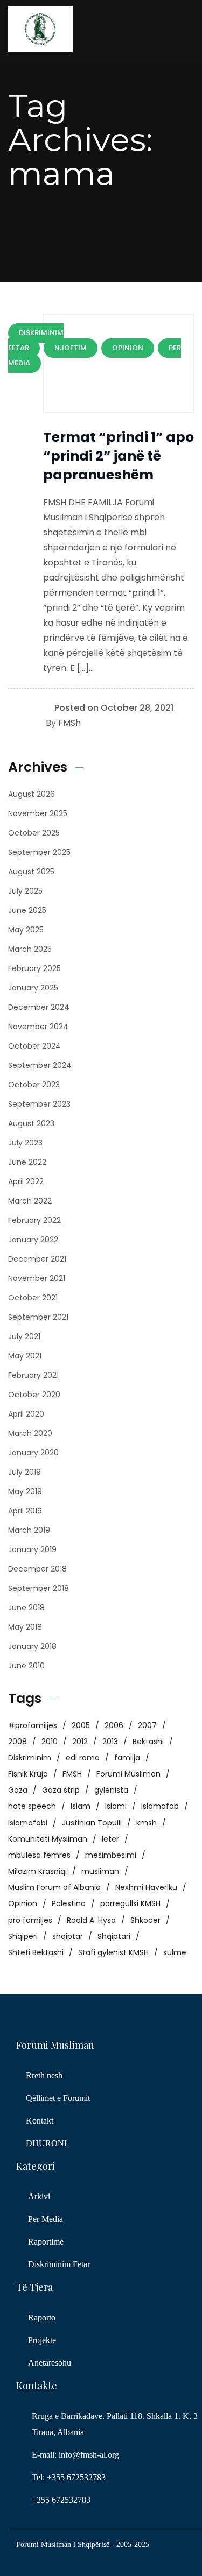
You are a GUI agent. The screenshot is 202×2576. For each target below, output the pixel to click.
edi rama (83, 1758)
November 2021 (37, 1278)
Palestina (69, 1903)
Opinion (23, 1903)
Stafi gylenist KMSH (113, 1952)
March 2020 (30, 1433)
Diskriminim (30, 1758)
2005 (81, 1725)
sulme (175, 1952)
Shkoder (145, 1920)
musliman (100, 1871)
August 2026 (32, 794)
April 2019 (25, 1511)
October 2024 (34, 1046)
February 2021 (33, 1375)
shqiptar (68, 1936)
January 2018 (32, 1646)
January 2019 (32, 1549)
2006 (114, 1725)
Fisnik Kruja (28, 1774)
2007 (147, 1725)
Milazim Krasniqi (37, 1871)
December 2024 (39, 1007)
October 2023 (34, 1085)
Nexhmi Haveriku (146, 1887)
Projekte (42, 2340)
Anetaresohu (50, 2363)
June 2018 (26, 1608)
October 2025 (34, 833)
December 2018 (37, 1569)
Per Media (46, 2219)
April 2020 (26, 1414)
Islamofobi (28, 1823)
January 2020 (33, 1453)
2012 (80, 1742)
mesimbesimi (111, 1855)
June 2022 (27, 1162)
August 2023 (31, 1123)
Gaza (18, 1790)
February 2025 (34, 968)
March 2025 (30, 949)
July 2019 (25, 1472)
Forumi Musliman (128, 1774)
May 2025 (26, 930)
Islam (81, 1806)
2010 (50, 1742)
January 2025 (33, 988)
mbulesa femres (39, 1855)
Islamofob (160, 1806)
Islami (116, 1806)
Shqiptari (114, 1936)
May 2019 (25, 1491)
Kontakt (40, 2121)
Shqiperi (23, 1936)
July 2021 (24, 1336)
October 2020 (34, 1395)
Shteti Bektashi (36, 1952)
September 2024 (40, 1065)
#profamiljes (33, 1725)
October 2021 (33, 1298)
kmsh (147, 1823)
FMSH (72, 1774)
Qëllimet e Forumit (58, 2098)
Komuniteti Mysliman (48, 1839)
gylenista (111, 1790)
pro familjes (30, 1920)
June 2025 (27, 910)
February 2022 (34, 1220)
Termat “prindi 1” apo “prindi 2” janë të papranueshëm (119, 456)
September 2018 (39, 1588)
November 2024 (38, 1027)
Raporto (42, 2317)
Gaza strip (61, 1790)
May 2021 (25, 1356)
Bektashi (148, 1742)
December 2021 (37, 1259)
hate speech (32, 1806)
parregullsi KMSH (130, 1903)
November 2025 (38, 813)
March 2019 (29, 1530)
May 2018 (25, 1627)
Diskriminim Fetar (59, 2264)
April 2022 (26, 1181)
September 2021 (38, 1317)
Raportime (46, 2242)
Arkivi (39, 2196)
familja (127, 1758)
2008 (18, 1742)
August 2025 (31, 872)
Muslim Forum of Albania (54, 1887)
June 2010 (26, 1666)
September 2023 (39, 1104)
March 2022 (30, 1201)
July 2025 (25, 891)
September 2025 (39, 852)
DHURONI (46, 2143)
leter (110, 1839)
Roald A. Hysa (91, 1920)
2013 (110, 1742)
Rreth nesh (44, 2075)
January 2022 (33, 1240)
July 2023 (25, 1143)
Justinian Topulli (92, 1823)
